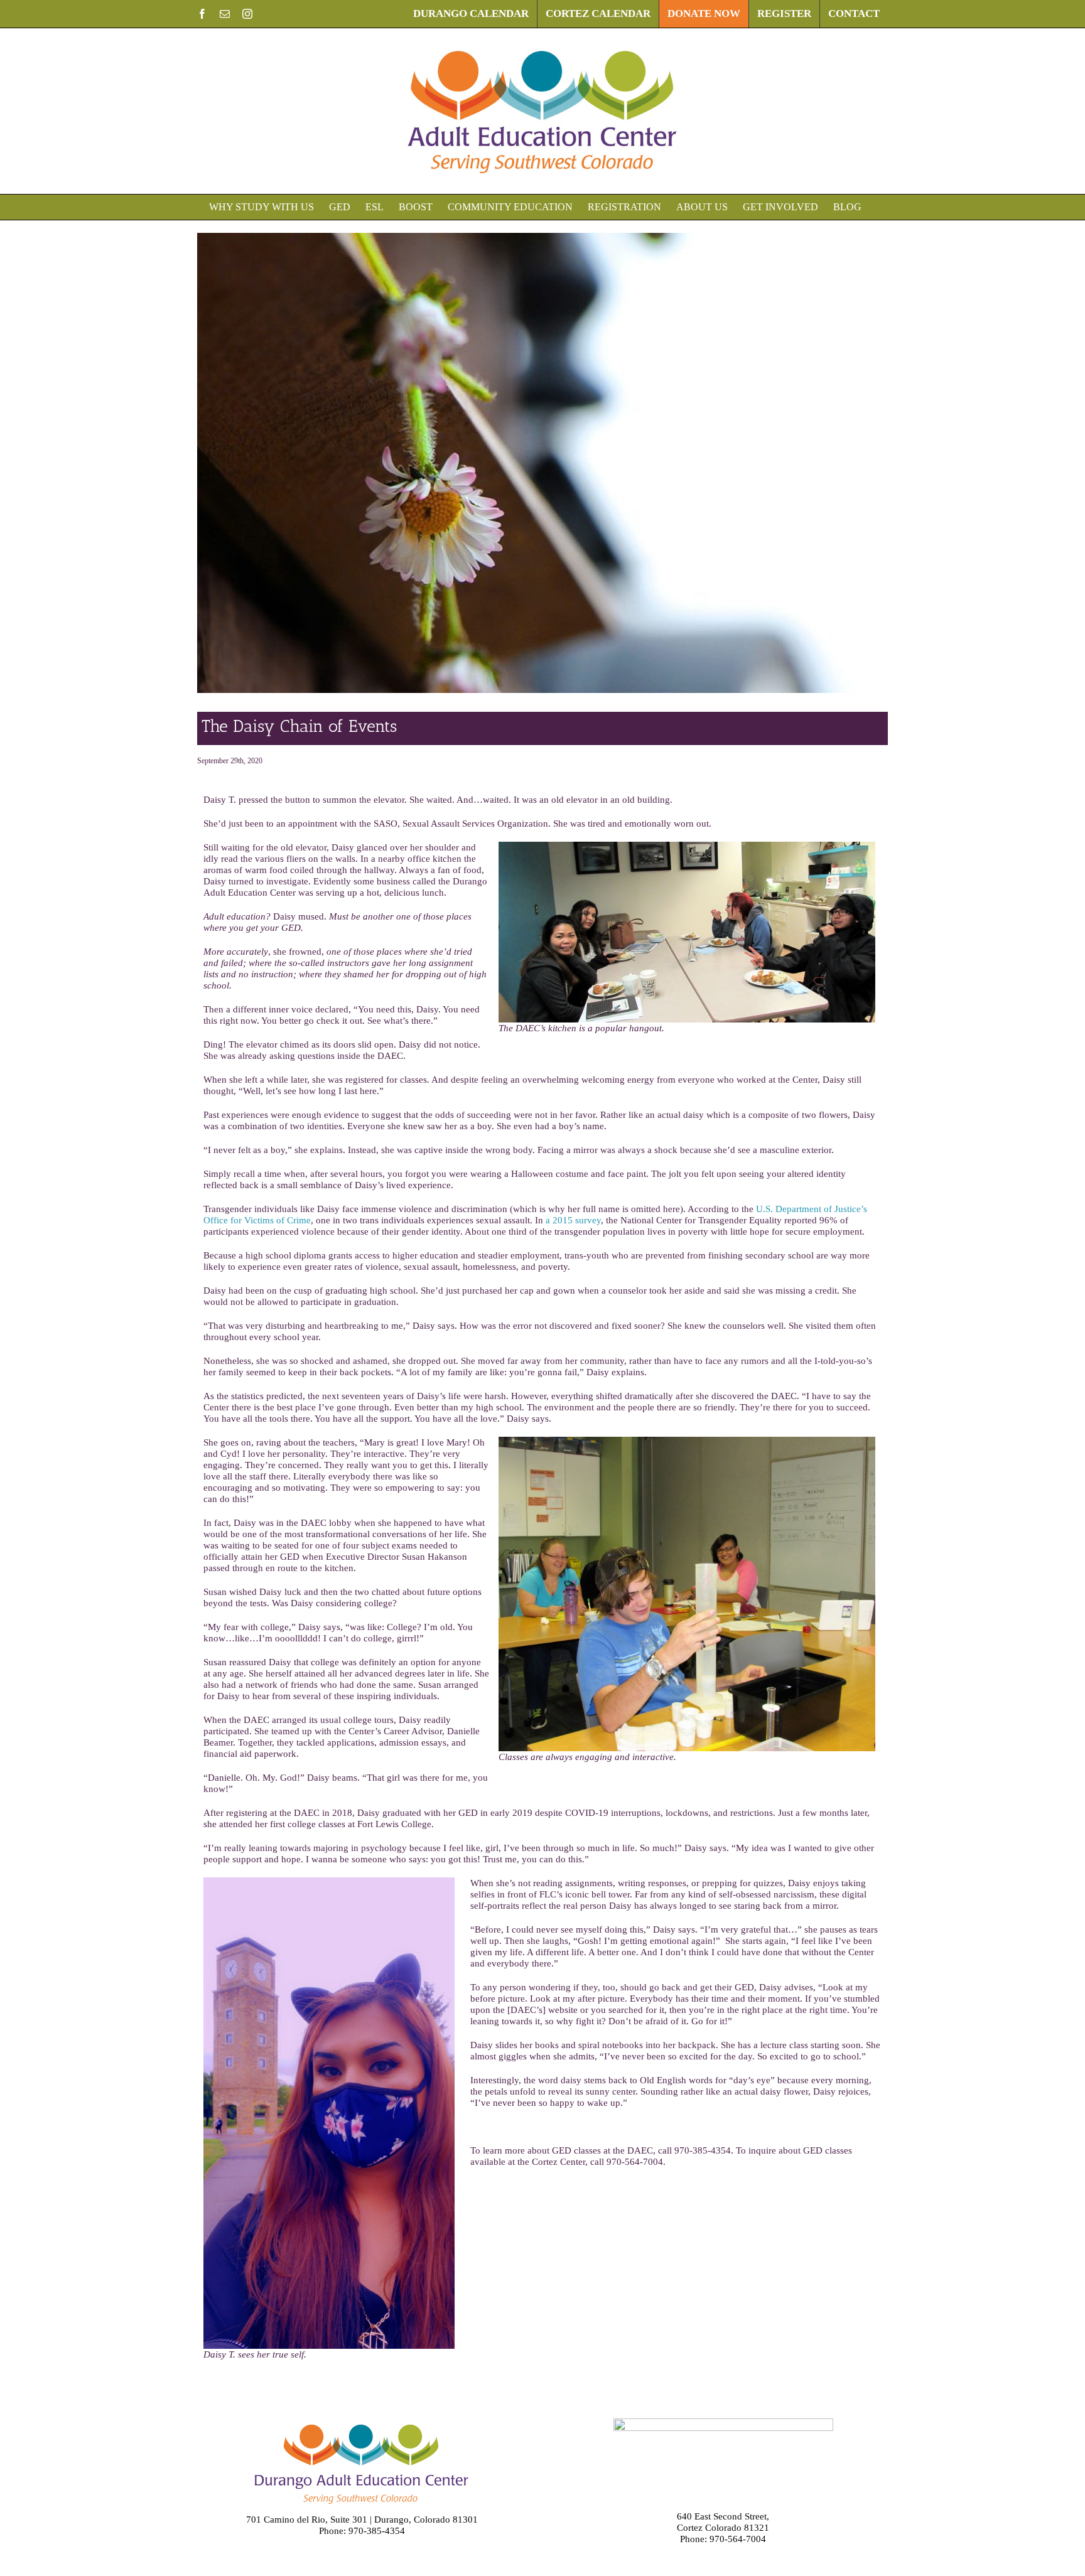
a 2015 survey (573, 1220)
